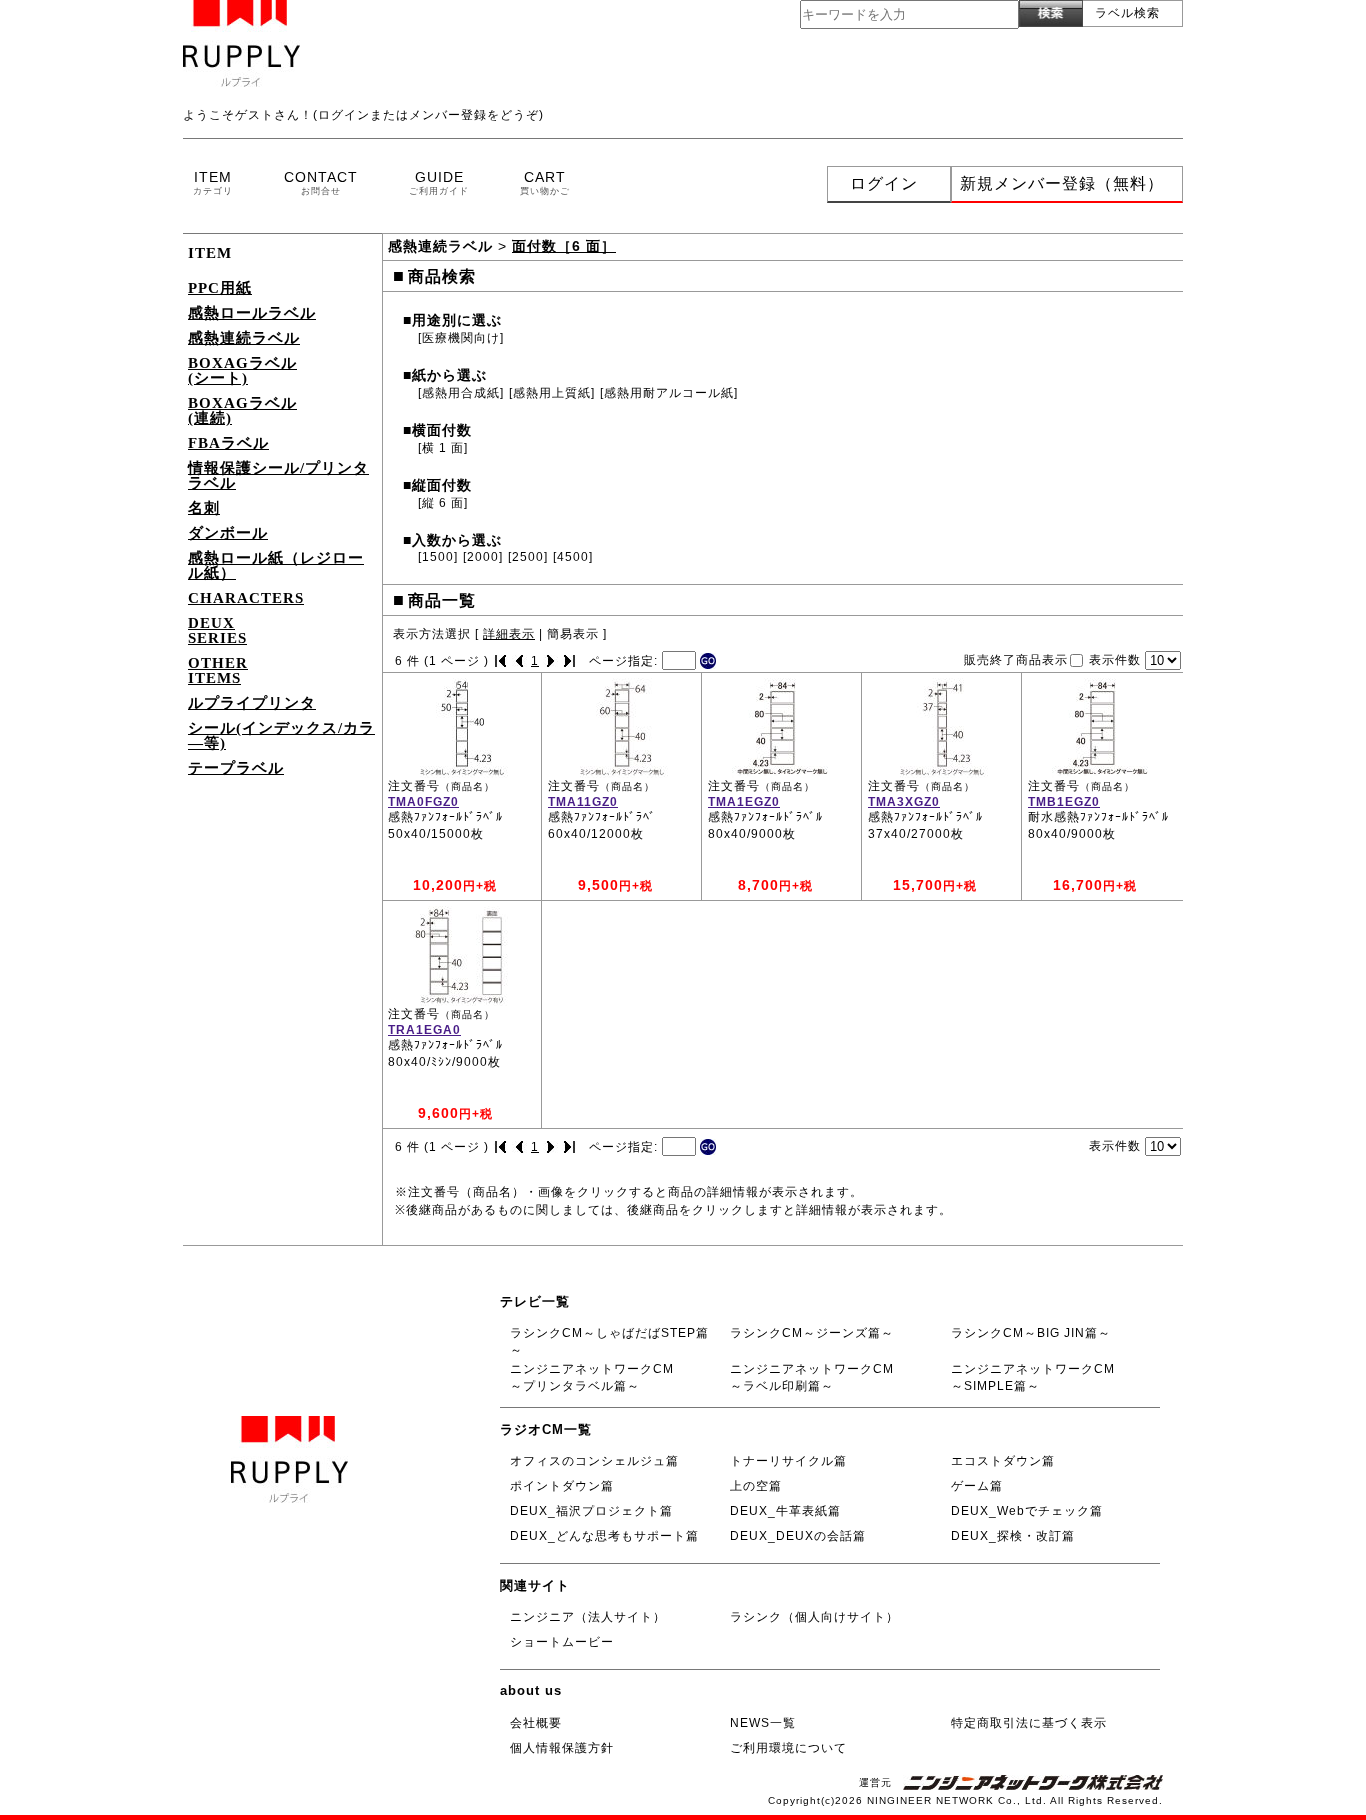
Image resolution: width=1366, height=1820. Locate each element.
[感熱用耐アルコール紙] (669, 393)
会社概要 (536, 1723)
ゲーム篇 (977, 1486)
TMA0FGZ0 (423, 802)
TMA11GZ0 (583, 802)
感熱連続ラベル (244, 338)
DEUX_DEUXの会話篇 (798, 1536)
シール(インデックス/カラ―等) (281, 735)
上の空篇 (756, 1486)
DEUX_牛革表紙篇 (785, 1511)
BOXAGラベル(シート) (242, 370)
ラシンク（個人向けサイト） (814, 1617)
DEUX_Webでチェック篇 (1027, 1511)
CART (545, 182)
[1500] (438, 557)
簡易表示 (573, 634)
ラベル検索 (1127, 13)
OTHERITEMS (218, 670)
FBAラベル (228, 443)
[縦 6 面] (443, 503)
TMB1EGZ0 (1064, 802)
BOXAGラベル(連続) (242, 410)
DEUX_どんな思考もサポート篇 (604, 1536)
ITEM (213, 182)
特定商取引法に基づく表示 (1029, 1723)
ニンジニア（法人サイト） (588, 1617)
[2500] (528, 557)
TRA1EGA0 (424, 1030)
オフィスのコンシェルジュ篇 (594, 1461)
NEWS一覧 (763, 1723)
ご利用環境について (788, 1748)
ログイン (884, 183)
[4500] (573, 557)
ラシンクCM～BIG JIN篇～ (1031, 1333)
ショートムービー (562, 1642)
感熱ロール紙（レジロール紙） (276, 565)
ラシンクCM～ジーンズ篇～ (812, 1333)
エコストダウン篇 (1003, 1461)
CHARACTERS (246, 598)
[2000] (483, 557)
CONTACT (321, 182)
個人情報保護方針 (562, 1748)
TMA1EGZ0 (744, 802)
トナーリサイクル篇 (788, 1461)
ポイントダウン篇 (562, 1486)
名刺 (204, 508)
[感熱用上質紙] (552, 393)
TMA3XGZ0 (904, 802)
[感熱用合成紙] (461, 393)
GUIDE (439, 182)
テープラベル (236, 768)
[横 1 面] (443, 448)
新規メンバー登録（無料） (1062, 183)
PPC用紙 (220, 288)
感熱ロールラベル (252, 313)
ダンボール (228, 533)
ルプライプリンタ (252, 703)
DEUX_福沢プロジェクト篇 (591, 1511)
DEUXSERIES (217, 630)
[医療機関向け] (461, 338)
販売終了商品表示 (1016, 659)
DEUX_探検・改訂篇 (1013, 1536)
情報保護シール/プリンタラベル (278, 475)
